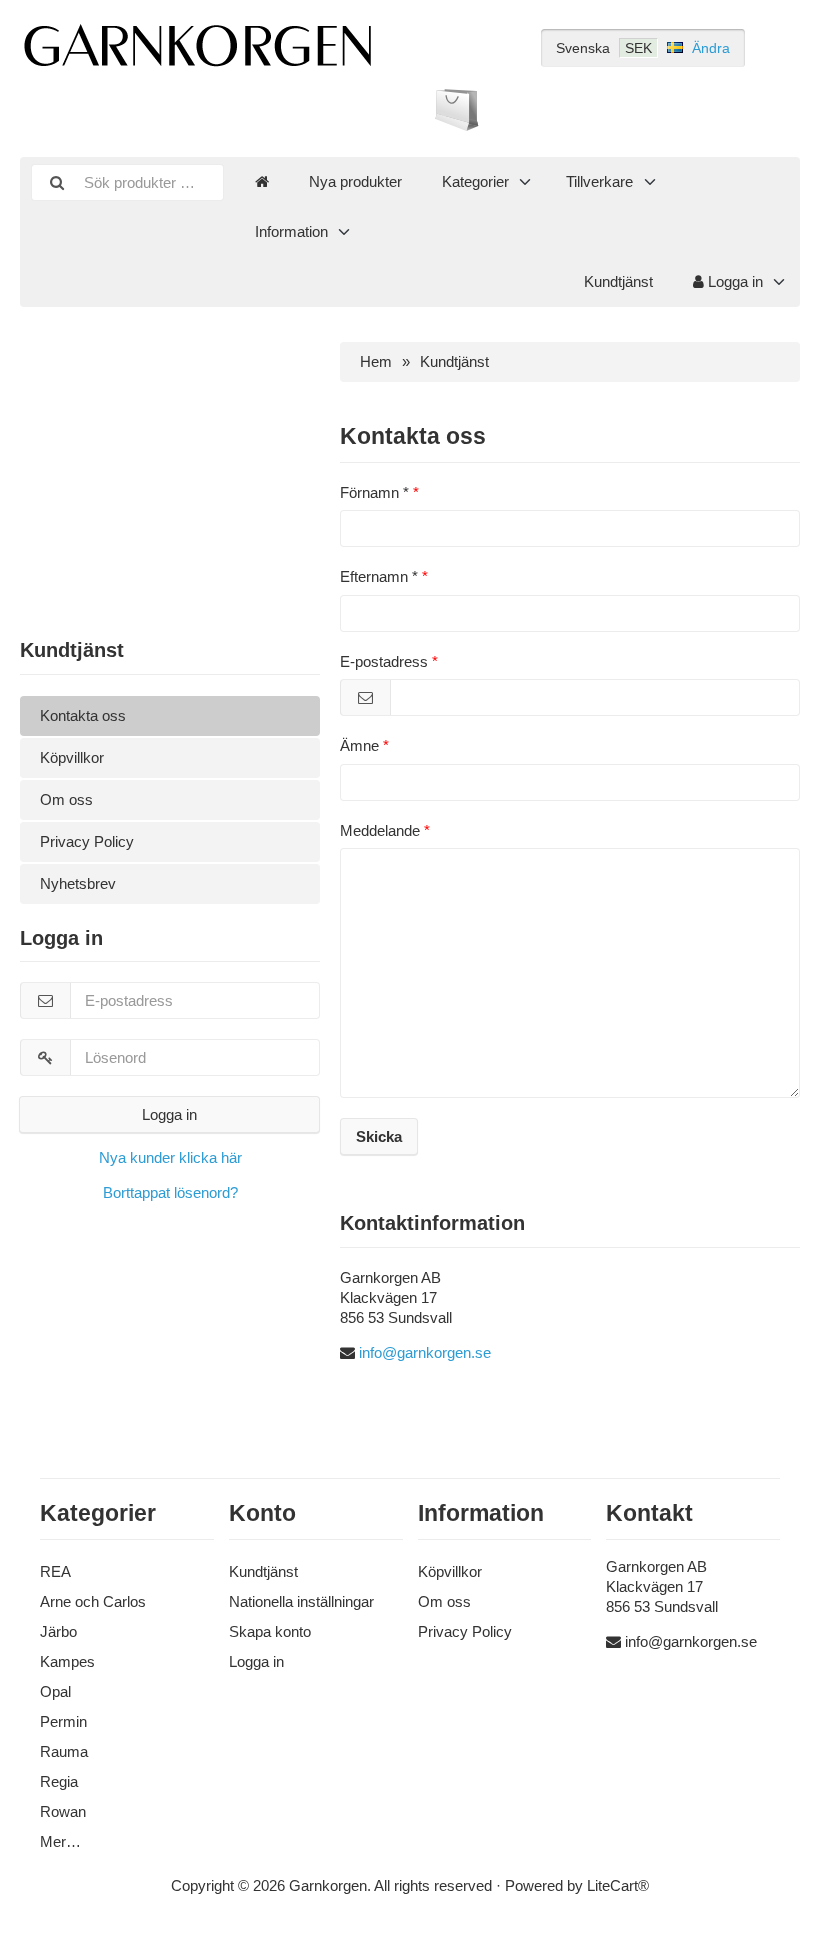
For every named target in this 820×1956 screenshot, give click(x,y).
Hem (376, 361)
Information (291, 231)
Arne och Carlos (93, 1601)
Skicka (379, 1136)
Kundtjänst (618, 281)
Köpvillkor (72, 757)
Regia (59, 1781)
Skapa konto (270, 1631)
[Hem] (262, 182)
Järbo (58, 1631)
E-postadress (384, 661)
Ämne (359, 745)
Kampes (67, 1661)
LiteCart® (618, 1885)
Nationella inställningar (301, 1601)
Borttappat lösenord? (170, 1192)
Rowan (63, 1811)
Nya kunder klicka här (170, 1157)
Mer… (60, 1841)
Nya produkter (355, 181)
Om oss (66, 799)
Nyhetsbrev (78, 883)
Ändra (711, 48)
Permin (63, 1721)
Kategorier (475, 181)
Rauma (64, 1751)
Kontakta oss (83, 715)
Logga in (733, 281)
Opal (55, 1691)
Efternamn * (379, 576)
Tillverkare (599, 181)
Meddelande (380, 830)
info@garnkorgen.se (425, 1352)
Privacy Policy (87, 841)
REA (55, 1571)
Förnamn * (374, 492)
